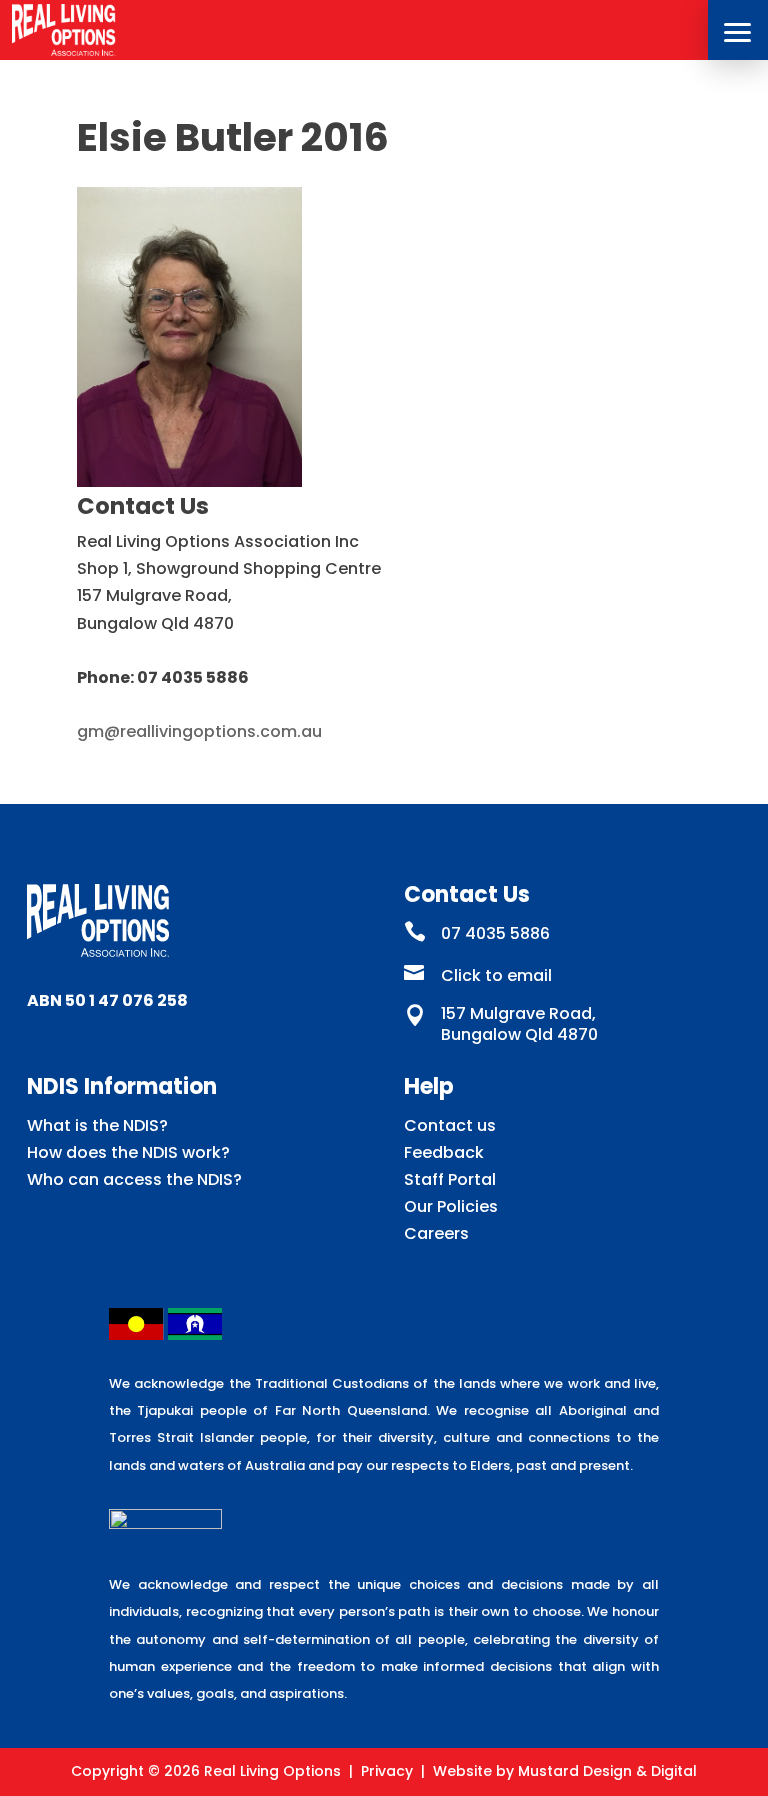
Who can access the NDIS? (134, 1179)
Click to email (496, 975)
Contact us (450, 1125)
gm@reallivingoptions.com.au (199, 731)
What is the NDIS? (97, 1125)
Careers (436, 1233)
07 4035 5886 (495, 933)
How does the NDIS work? (128, 1152)
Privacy (387, 1771)
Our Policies (451, 1206)
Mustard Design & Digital (607, 1771)
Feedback (444, 1152)
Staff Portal (450, 1179)
